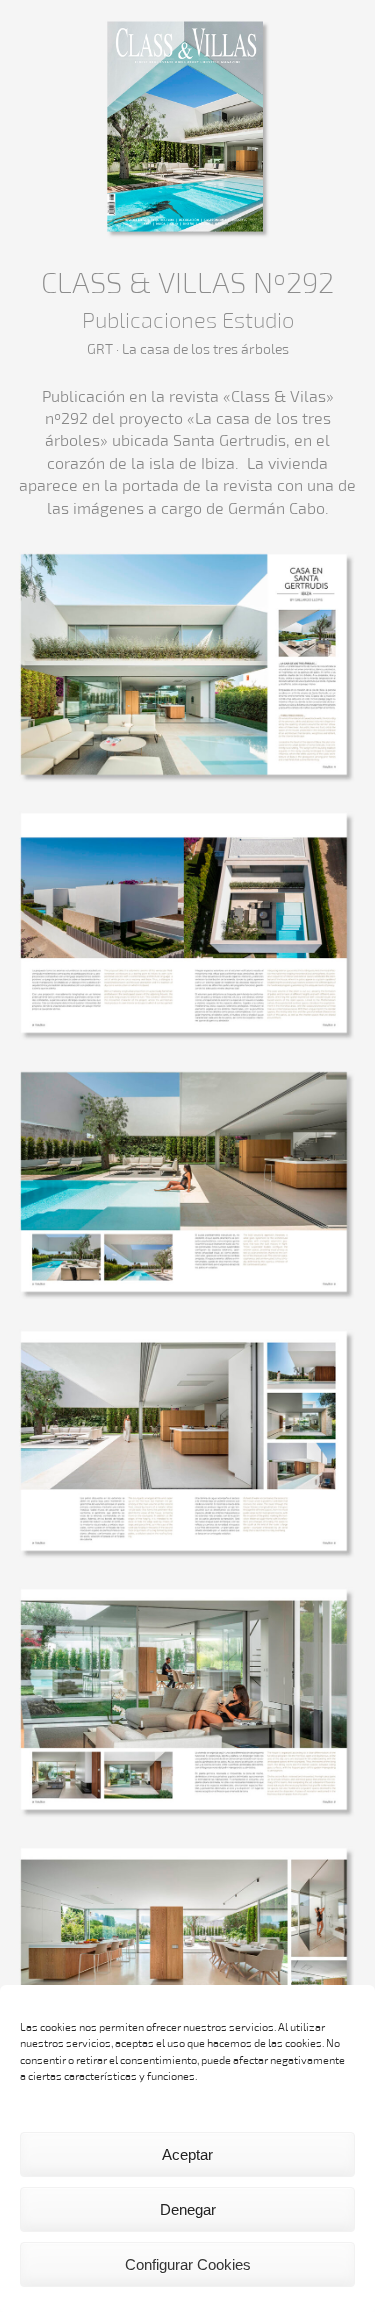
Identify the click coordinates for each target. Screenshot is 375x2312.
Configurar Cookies (188, 2264)
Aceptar (187, 2154)
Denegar (188, 2209)
